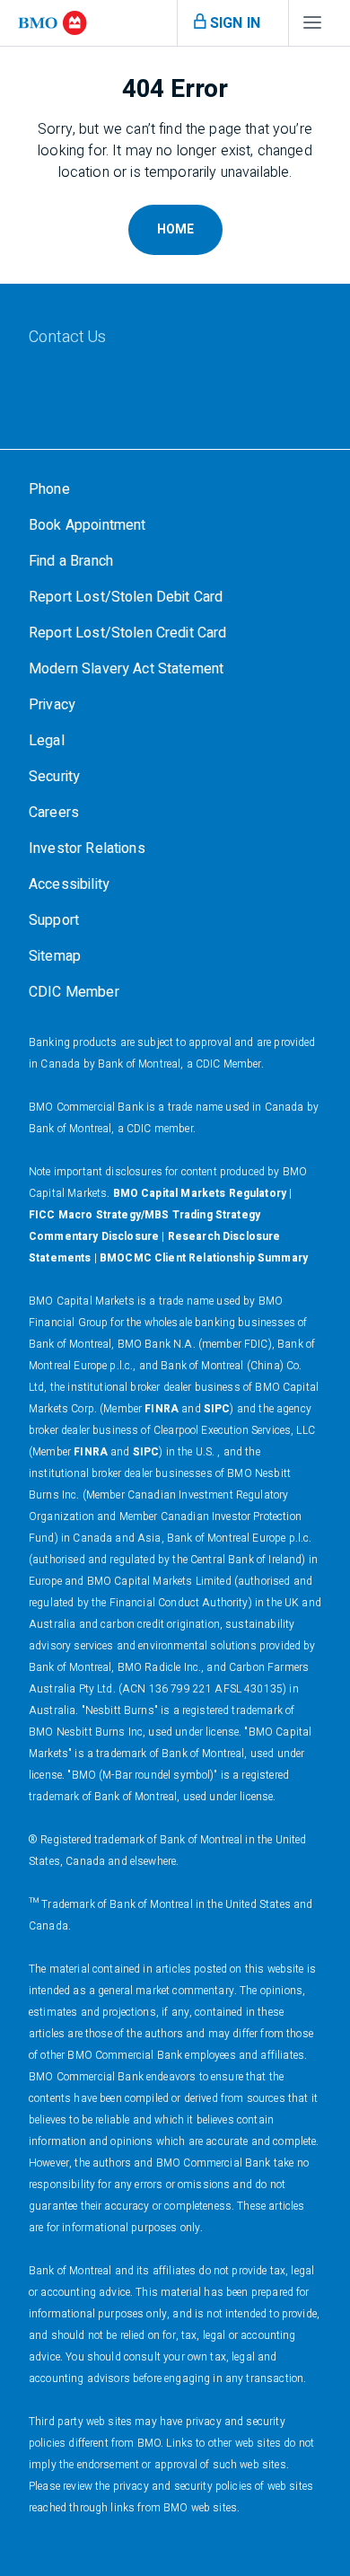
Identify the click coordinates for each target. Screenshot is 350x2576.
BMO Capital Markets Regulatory (200, 1193)
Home (175, 229)
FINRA (162, 1409)
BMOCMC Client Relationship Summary (204, 1258)
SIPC (217, 1409)
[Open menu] (312, 27)
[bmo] (52, 23)
